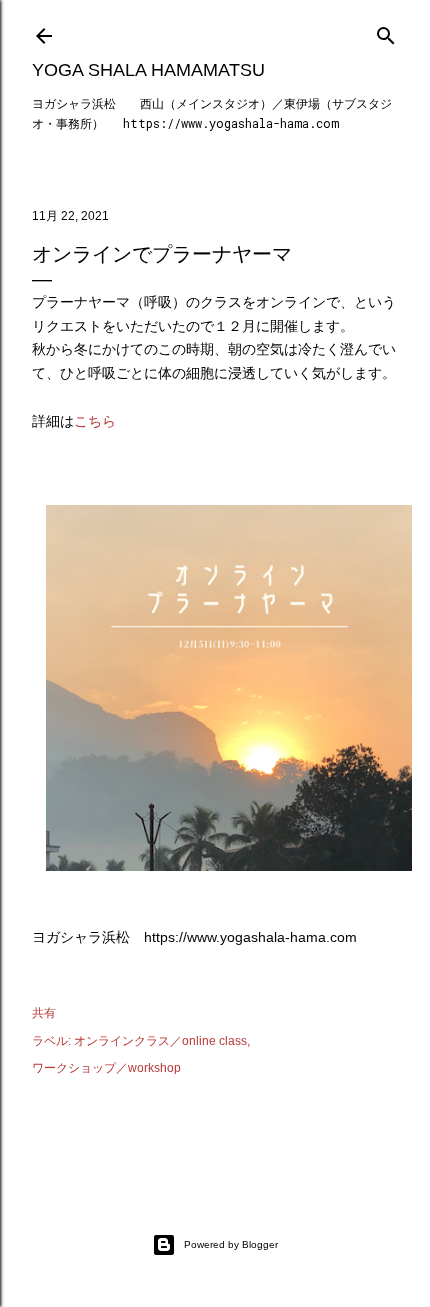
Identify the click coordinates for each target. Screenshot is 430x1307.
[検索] (386, 31)
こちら (95, 421)
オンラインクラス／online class (160, 1041)
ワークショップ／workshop (106, 1068)
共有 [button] (44, 1013)
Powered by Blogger (231, 1244)
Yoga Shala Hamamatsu (148, 70)
